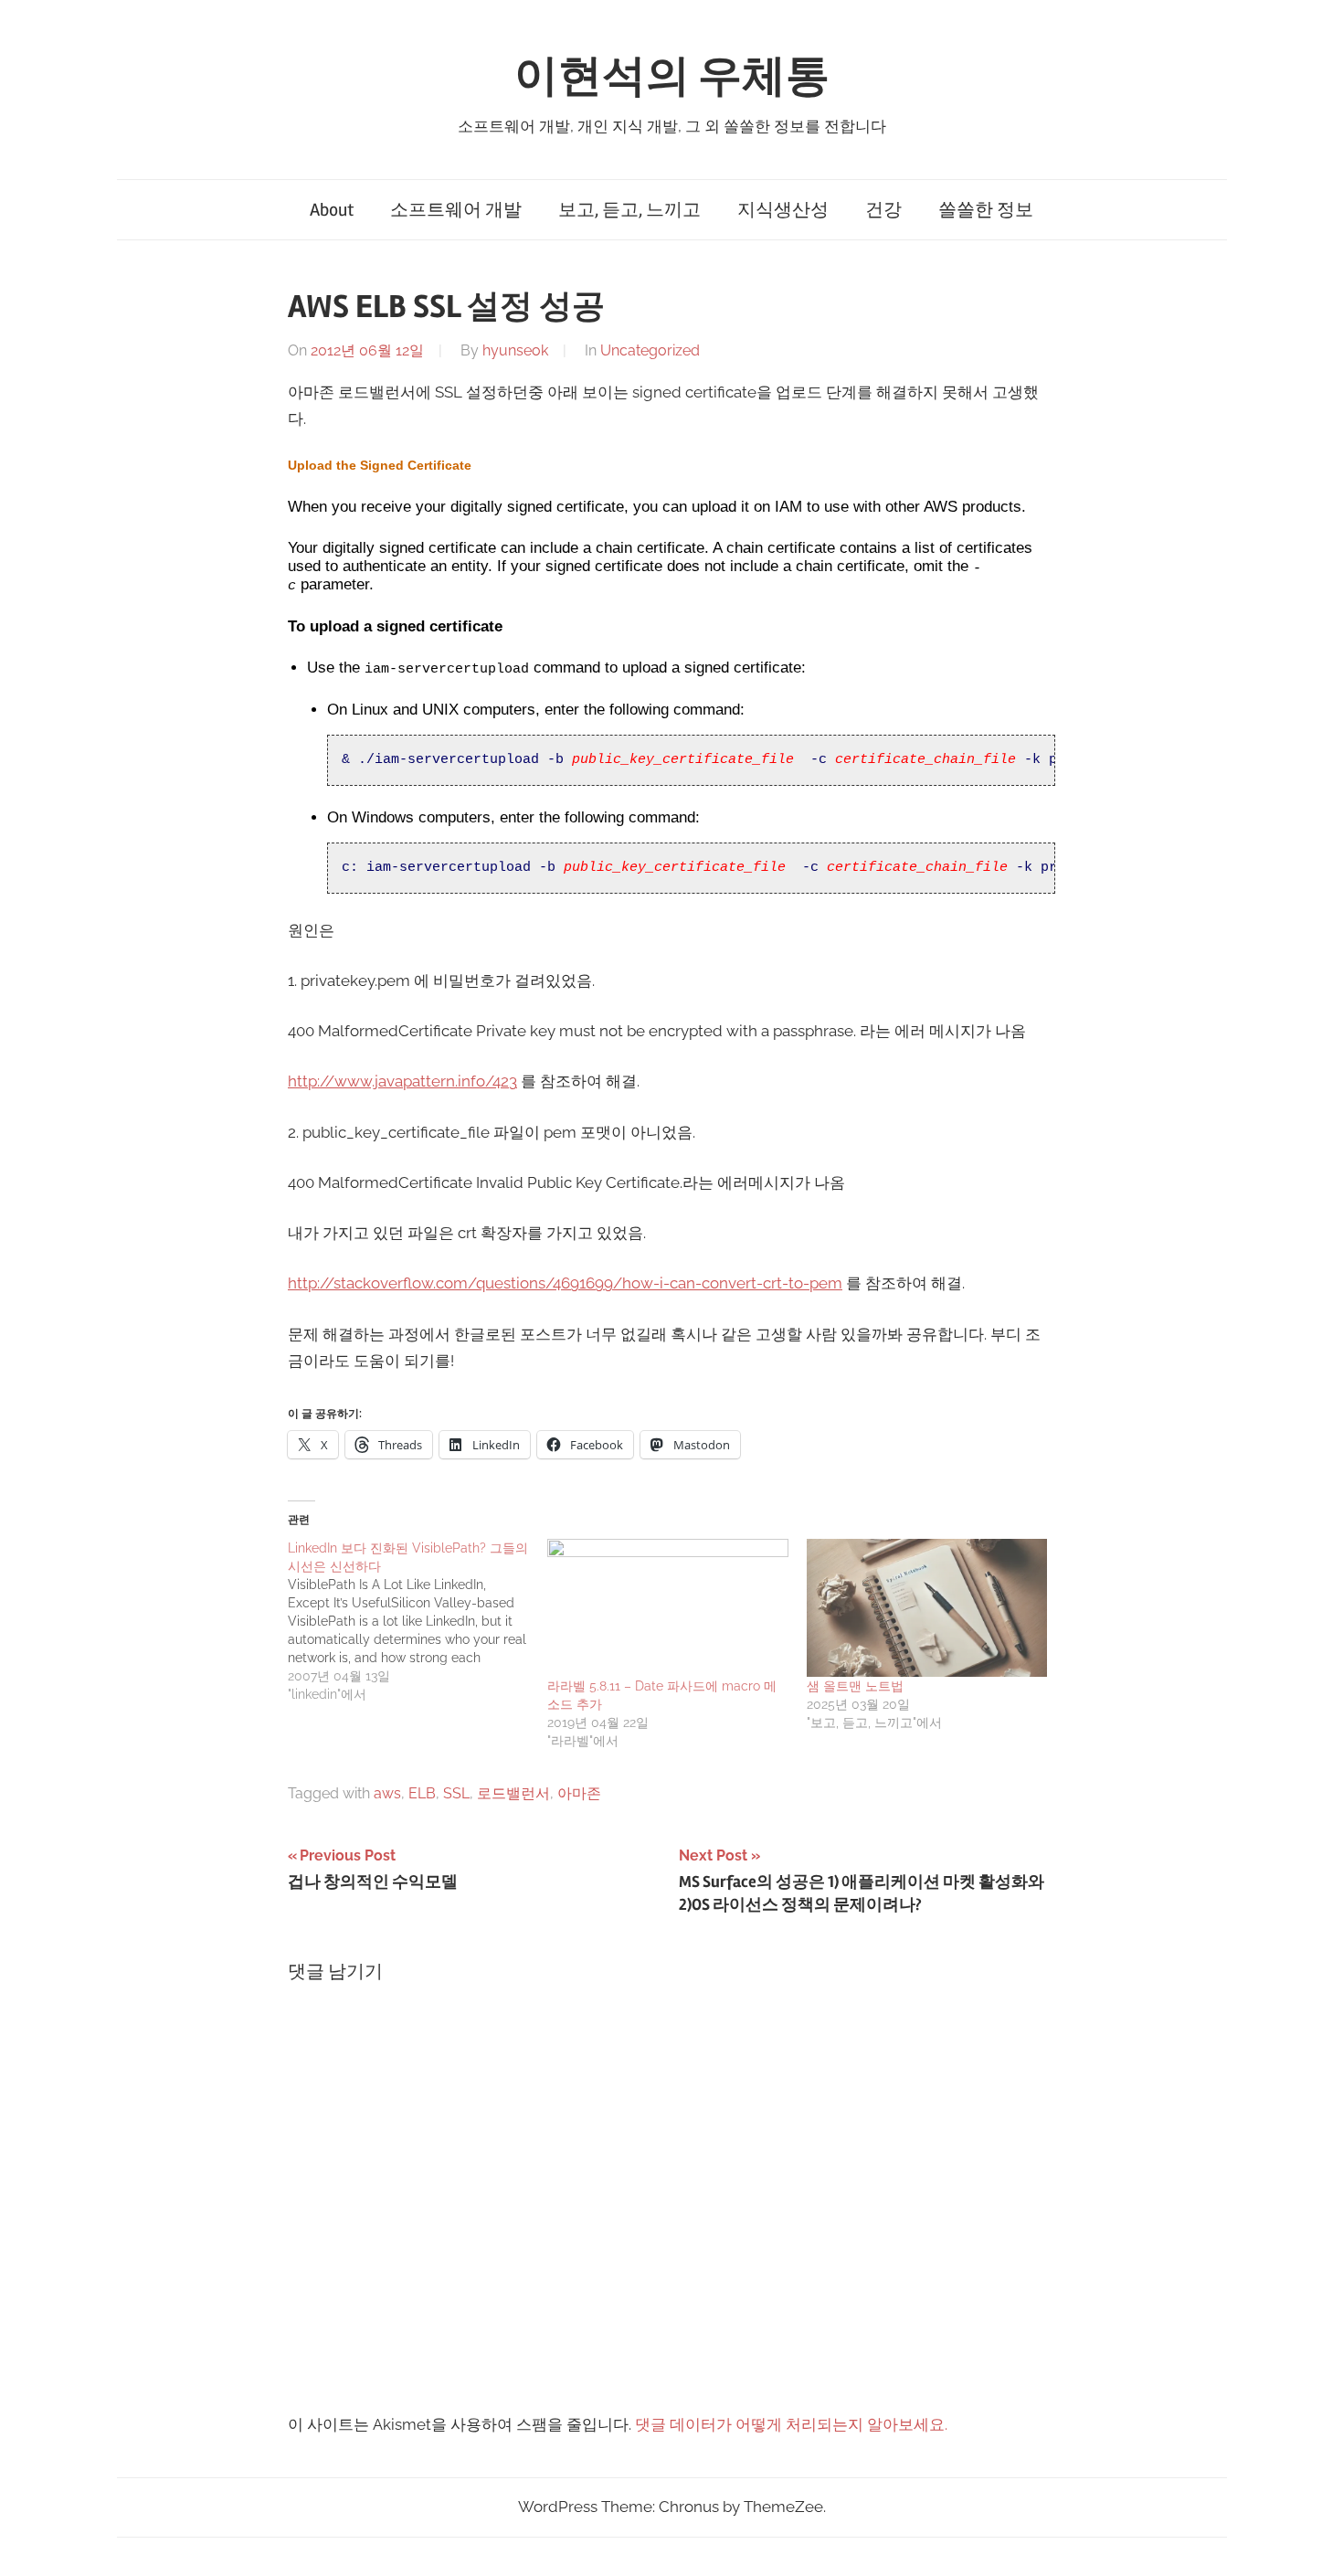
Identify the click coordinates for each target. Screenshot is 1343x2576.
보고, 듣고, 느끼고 (629, 210)
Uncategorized (650, 350)
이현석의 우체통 (672, 76)
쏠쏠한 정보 (986, 210)
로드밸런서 (513, 1793)
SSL (456, 1793)
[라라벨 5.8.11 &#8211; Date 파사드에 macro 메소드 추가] (668, 1608)
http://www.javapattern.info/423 (402, 1081)
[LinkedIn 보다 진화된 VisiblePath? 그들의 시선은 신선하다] (418, 1621)
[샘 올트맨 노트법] (927, 1608)
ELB (422, 1793)
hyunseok (515, 350)
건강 (883, 210)
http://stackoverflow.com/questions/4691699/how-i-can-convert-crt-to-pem (565, 1283)
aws (387, 1793)
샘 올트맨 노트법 (855, 1686)
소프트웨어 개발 (456, 210)
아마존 (579, 1793)
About (332, 210)
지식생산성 (783, 210)
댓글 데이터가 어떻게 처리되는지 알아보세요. (791, 2424)
